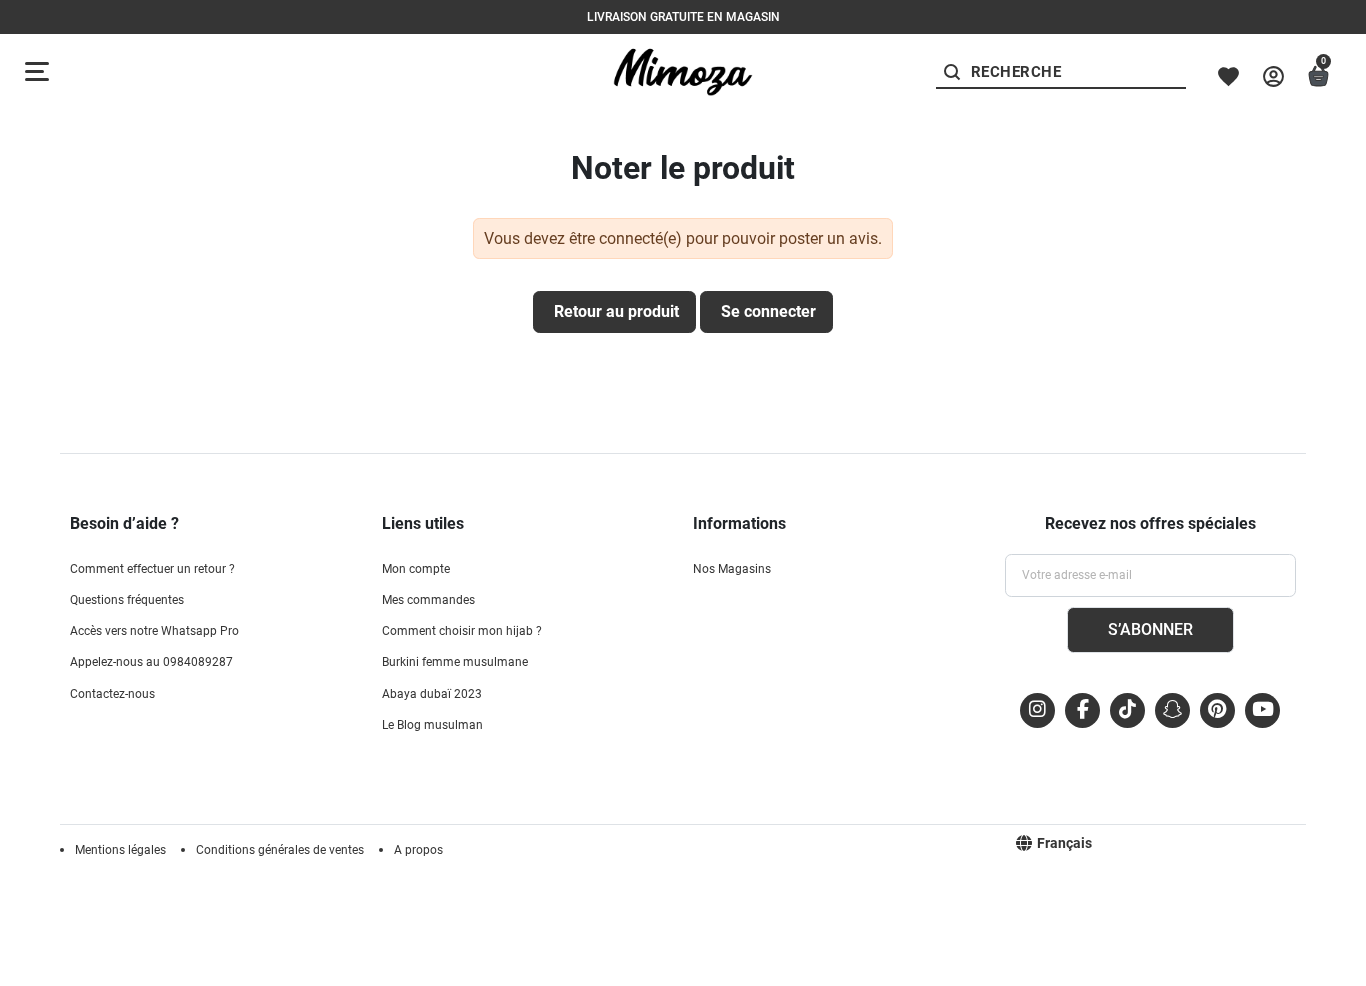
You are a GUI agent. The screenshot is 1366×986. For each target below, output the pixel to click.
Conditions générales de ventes (280, 850)
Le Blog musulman (432, 725)
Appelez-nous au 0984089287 (151, 662)
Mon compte (416, 569)
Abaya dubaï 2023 (432, 694)
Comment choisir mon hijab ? (462, 631)
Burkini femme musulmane (455, 662)
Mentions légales (120, 850)
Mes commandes (428, 600)
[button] (1318, 76)
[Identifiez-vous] (1273, 76)
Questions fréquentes (127, 600)
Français (1064, 843)
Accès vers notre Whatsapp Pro (154, 631)
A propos (418, 850)
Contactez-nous (112, 694)
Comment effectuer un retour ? (152, 569)
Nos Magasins (732, 569)
